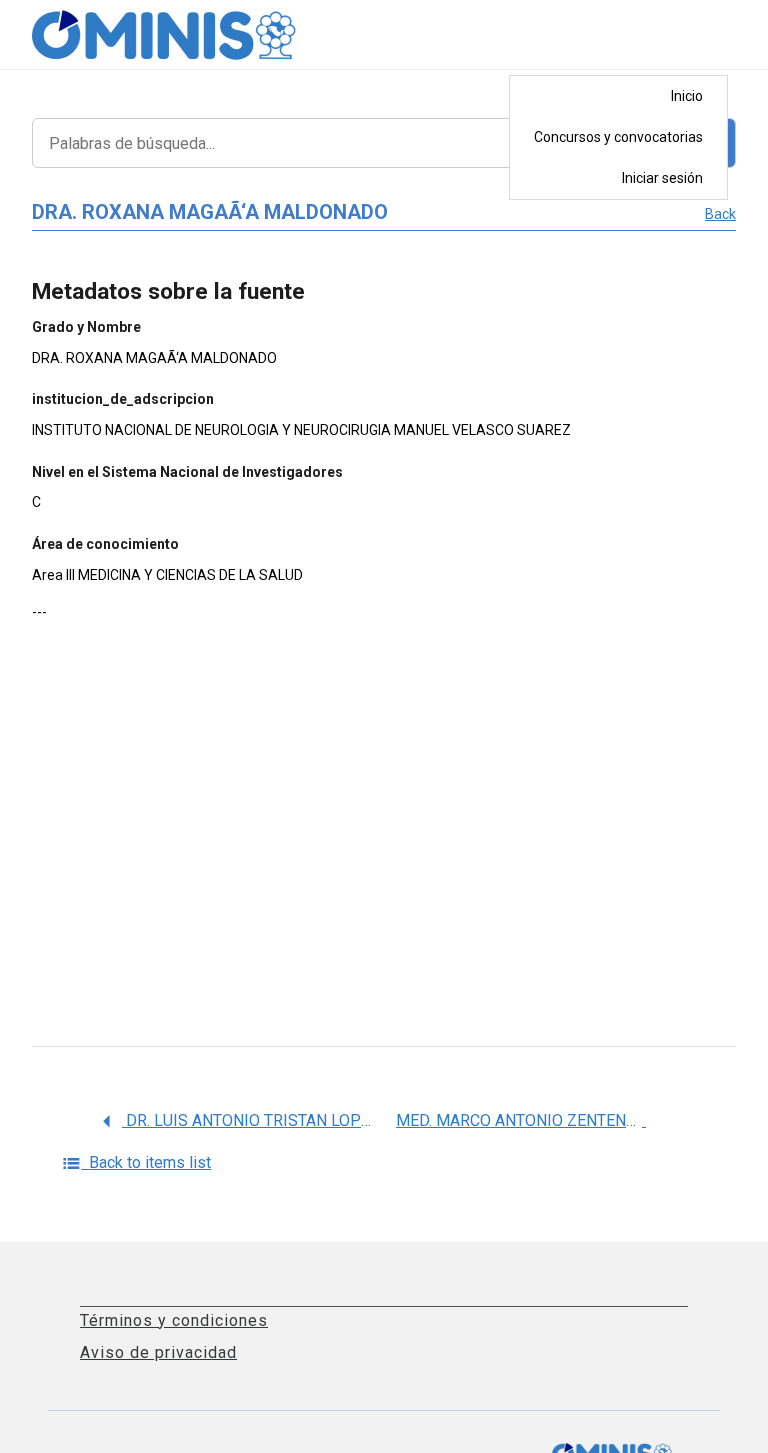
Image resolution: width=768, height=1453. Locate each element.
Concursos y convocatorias (618, 137)
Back (720, 214)
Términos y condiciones (174, 1320)
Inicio (687, 96)
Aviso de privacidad (158, 1352)
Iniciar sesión (662, 178)
